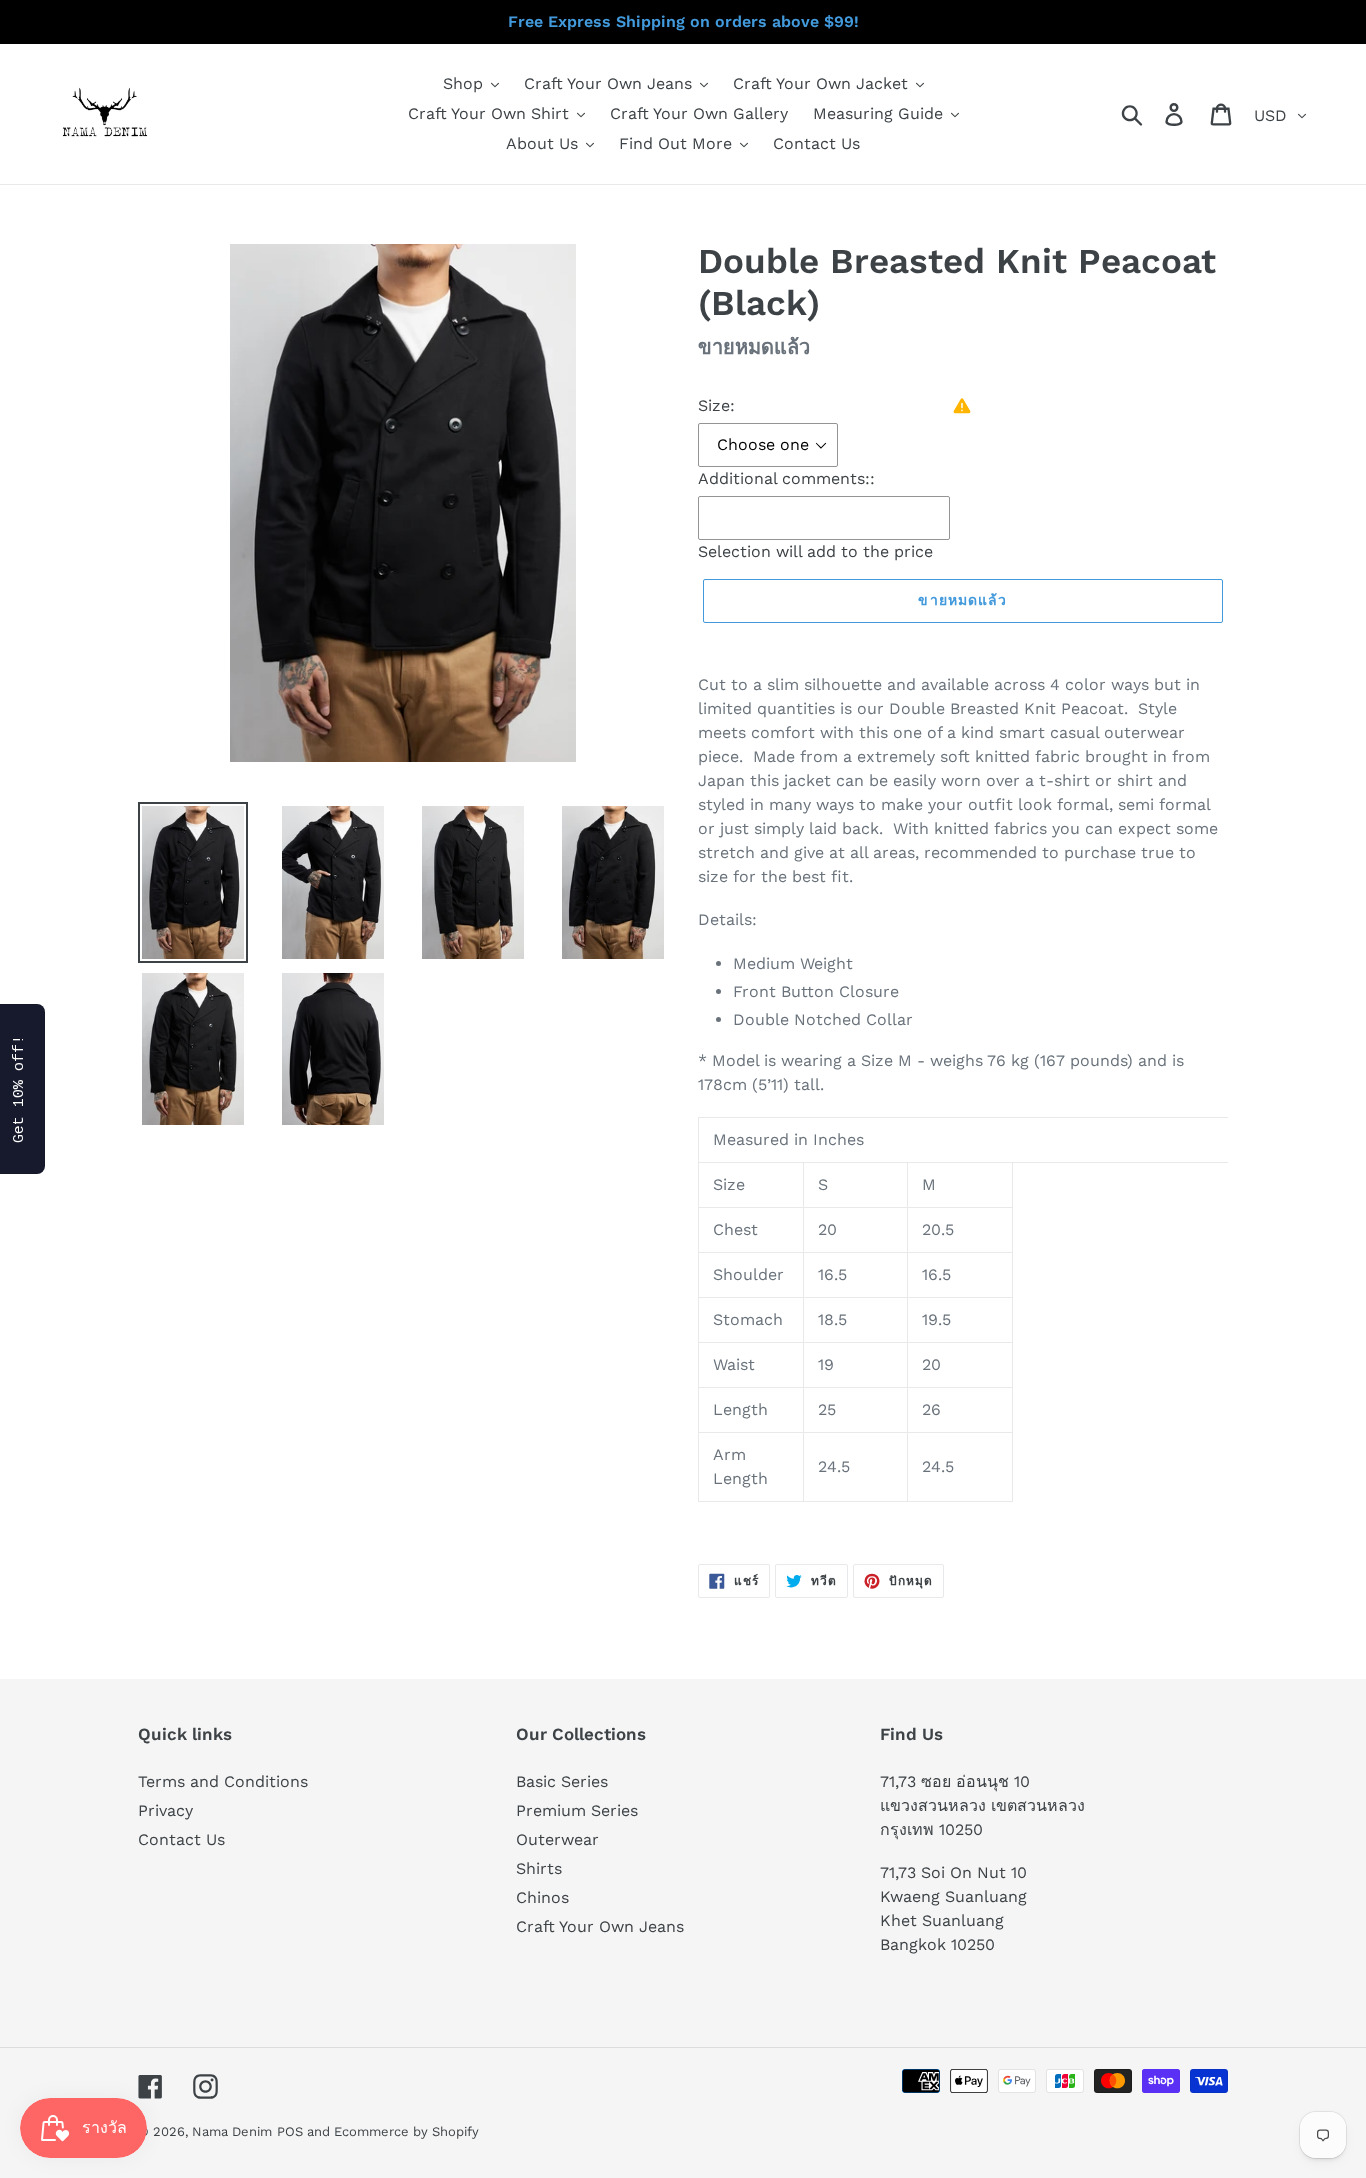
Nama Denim (232, 2131)
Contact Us (181, 1839)
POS (290, 2131)
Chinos (542, 1897)
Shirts (539, 1868)
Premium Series (577, 1810)
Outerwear (557, 1839)
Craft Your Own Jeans (600, 1926)
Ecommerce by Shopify (406, 2131)
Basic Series (562, 1781)
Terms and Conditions (223, 1781)
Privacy (165, 1810)
